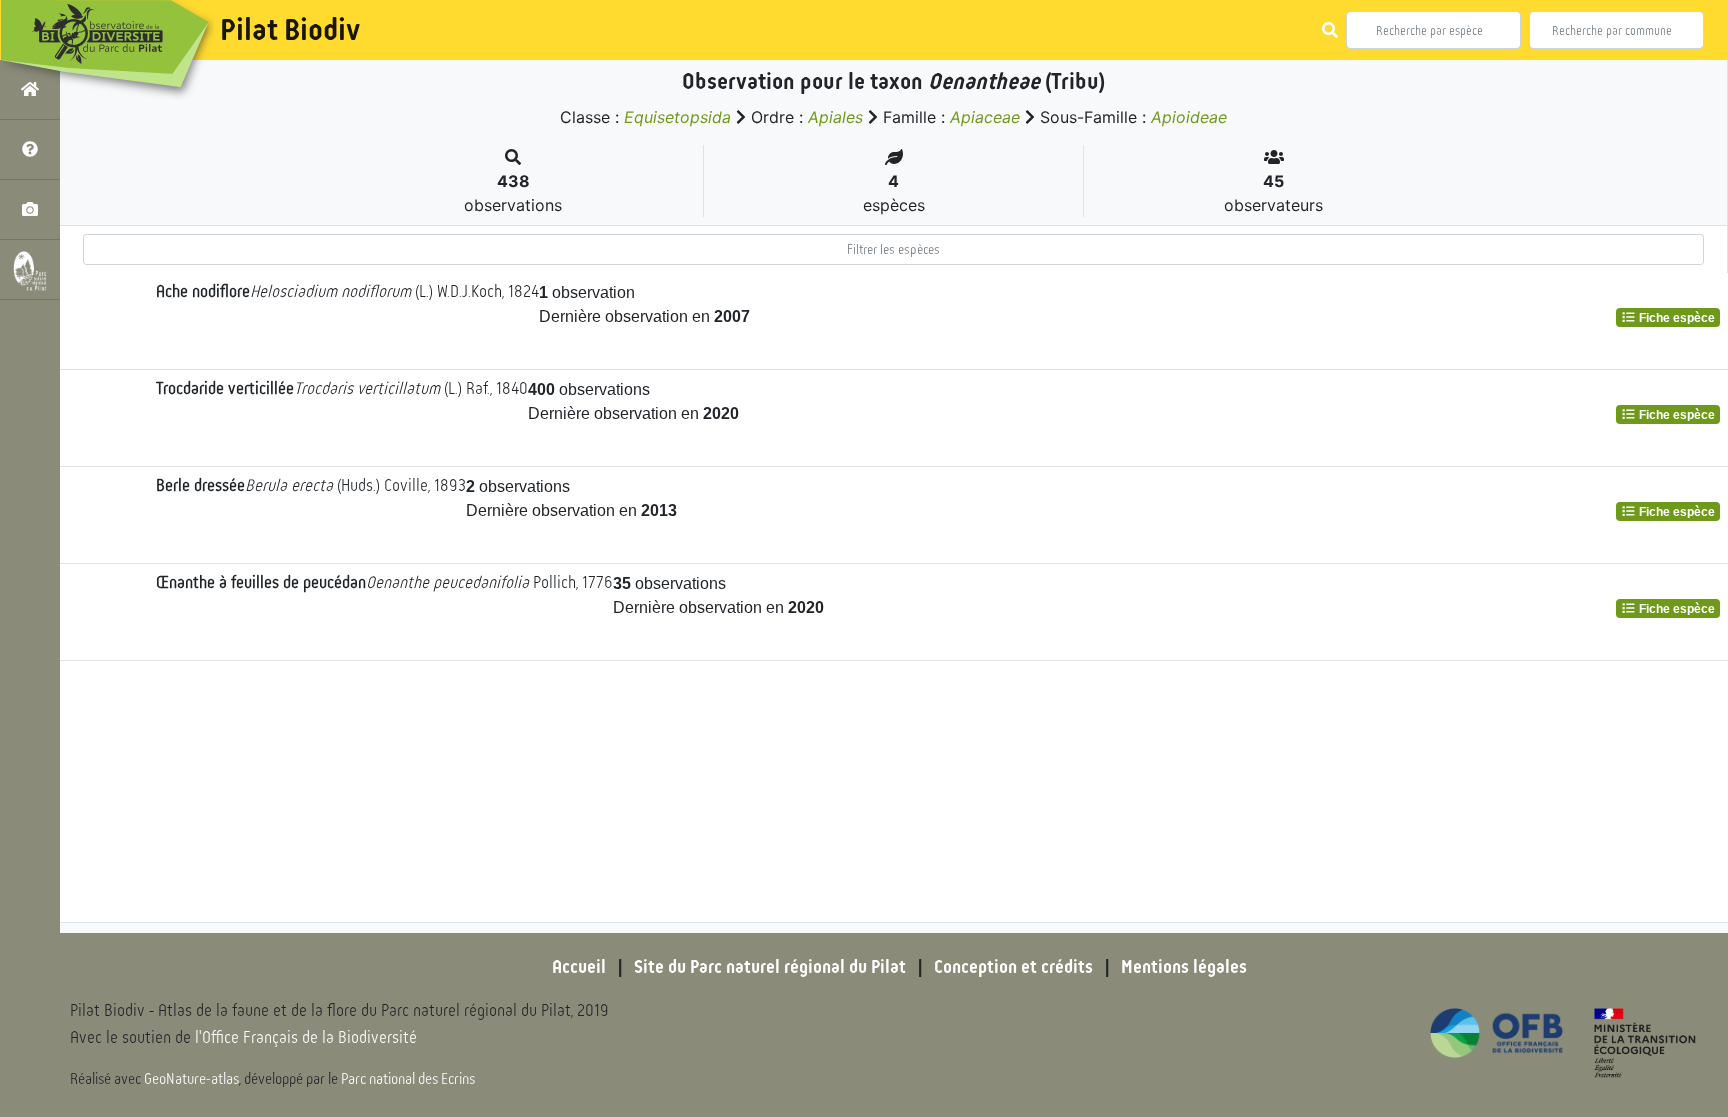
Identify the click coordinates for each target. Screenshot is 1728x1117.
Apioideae (1189, 117)
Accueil (579, 967)
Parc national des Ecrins (408, 1079)
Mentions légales (1184, 967)
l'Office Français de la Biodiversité (306, 1037)
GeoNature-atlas (191, 1079)
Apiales (835, 117)
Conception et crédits (1013, 967)
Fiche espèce (1675, 318)
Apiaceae (985, 117)
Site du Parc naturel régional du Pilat (770, 967)
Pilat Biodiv (290, 30)
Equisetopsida (677, 117)
